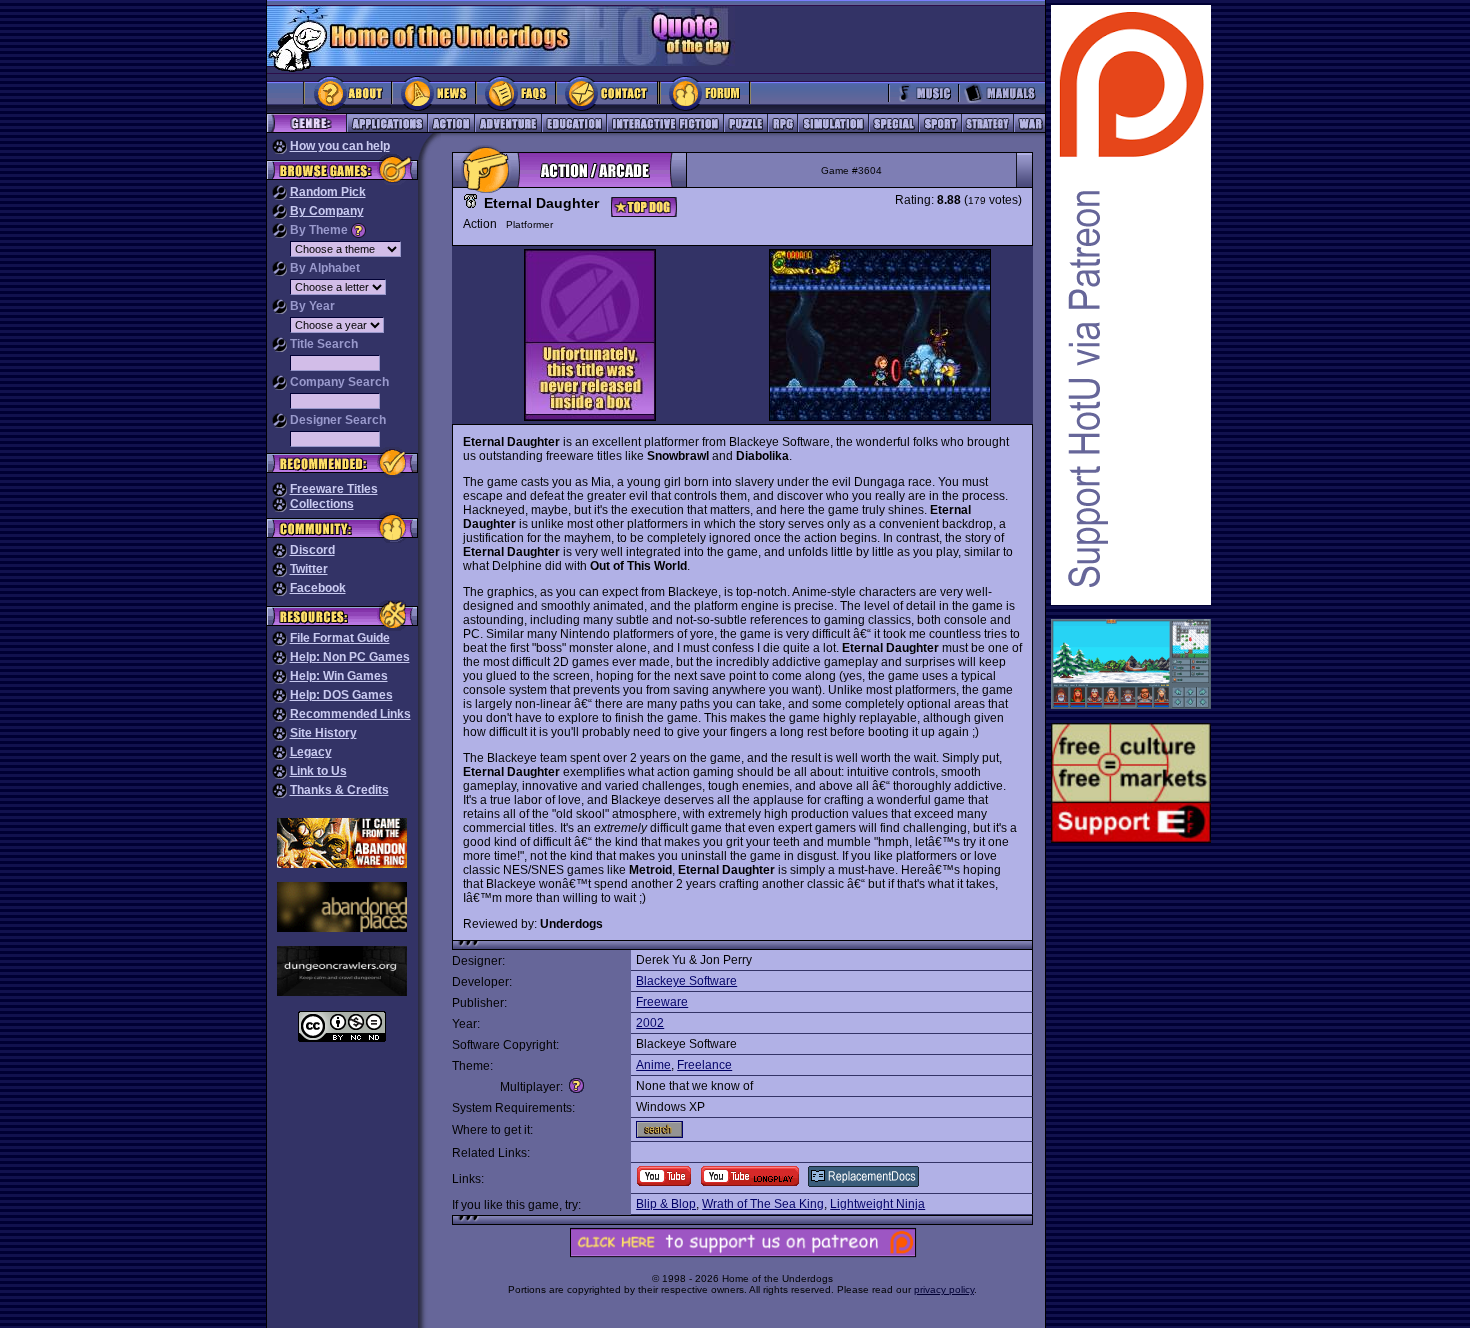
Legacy (311, 752)
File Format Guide (340, 638)
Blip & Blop (666, 1204)
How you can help (340, 146)
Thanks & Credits (339, 790)
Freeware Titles (334, 489)
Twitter (309, 569)
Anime (653, 1065)
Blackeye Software (686, 981)
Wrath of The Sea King (763, 1204)
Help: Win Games (339, 676)
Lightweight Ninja (877, 1204)
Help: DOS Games (341, 695)
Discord (312, 550)
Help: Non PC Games (350, 657)
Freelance (704, 1065)
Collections (322, 504)
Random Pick (328, 192)
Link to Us (318, 771)
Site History (323, 733)
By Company (327, 211)
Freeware (662, 1002)
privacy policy (944, 1289)
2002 (650, 1023)
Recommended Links (350, 714)
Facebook (318, 588)
